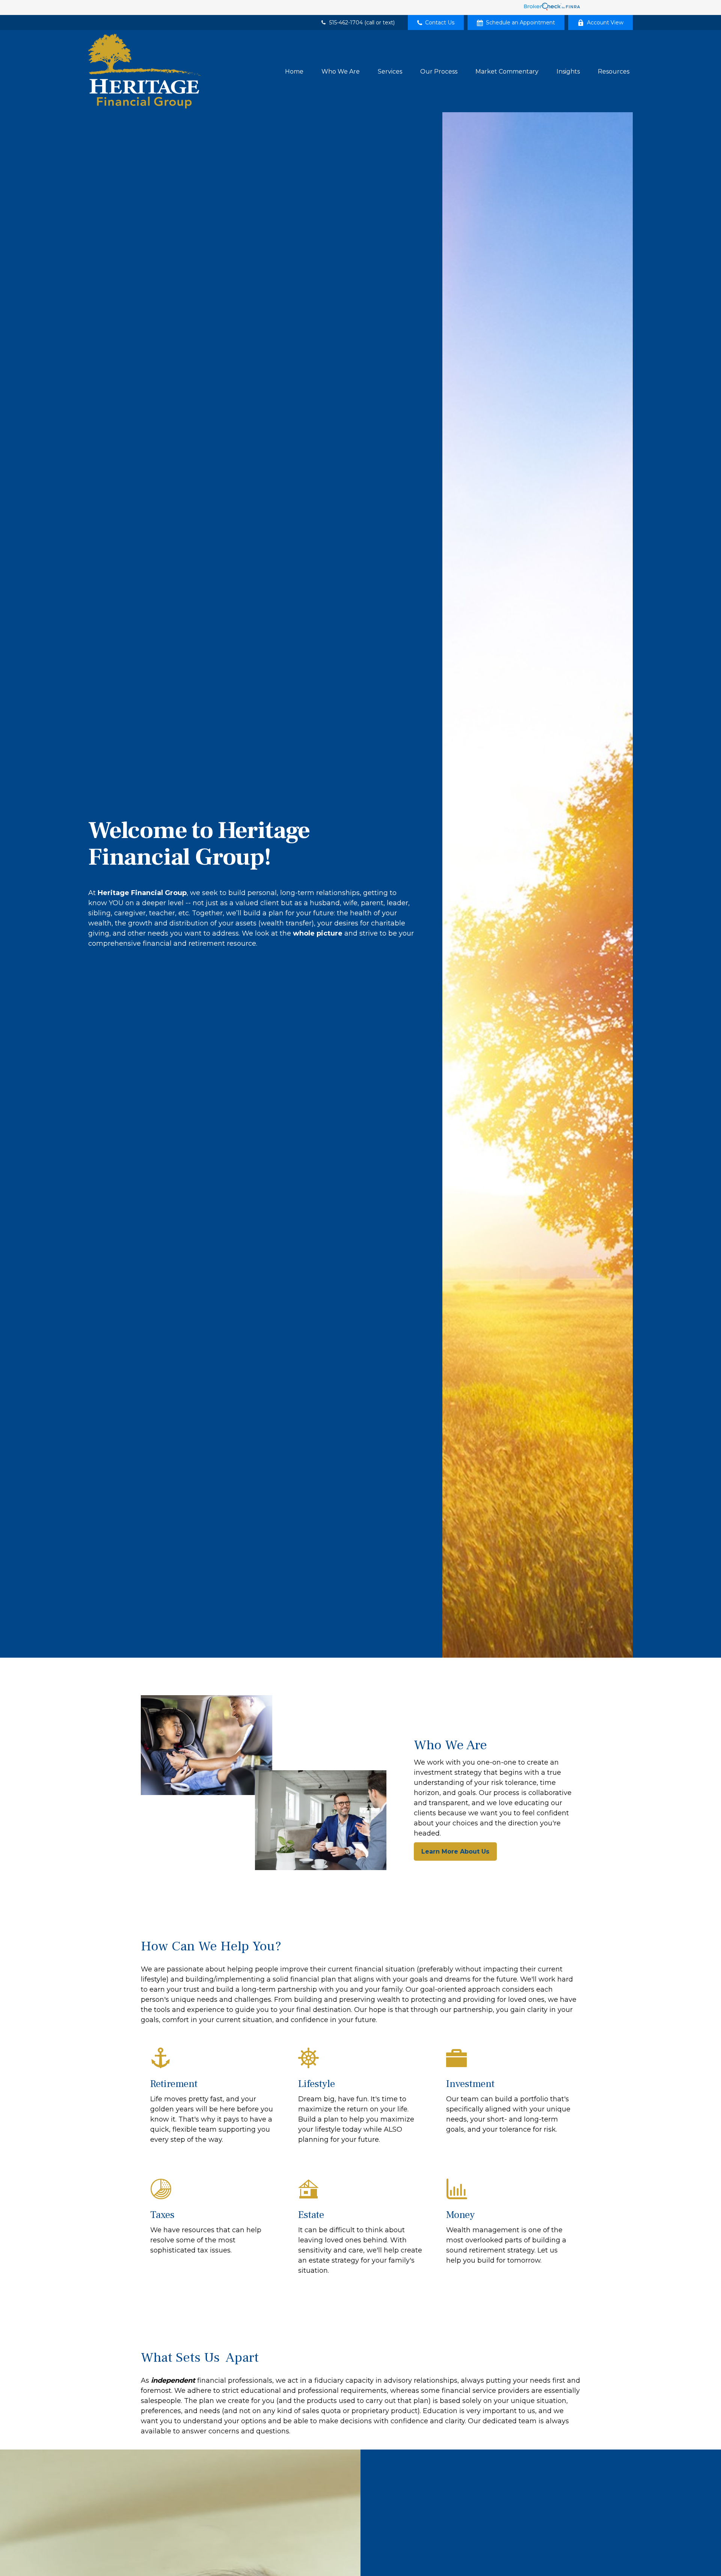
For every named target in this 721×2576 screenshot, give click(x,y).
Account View (605, 23)
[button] (294, 71)
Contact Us (440, 23)
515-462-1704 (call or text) (362, 23)
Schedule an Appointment (520, 23)
